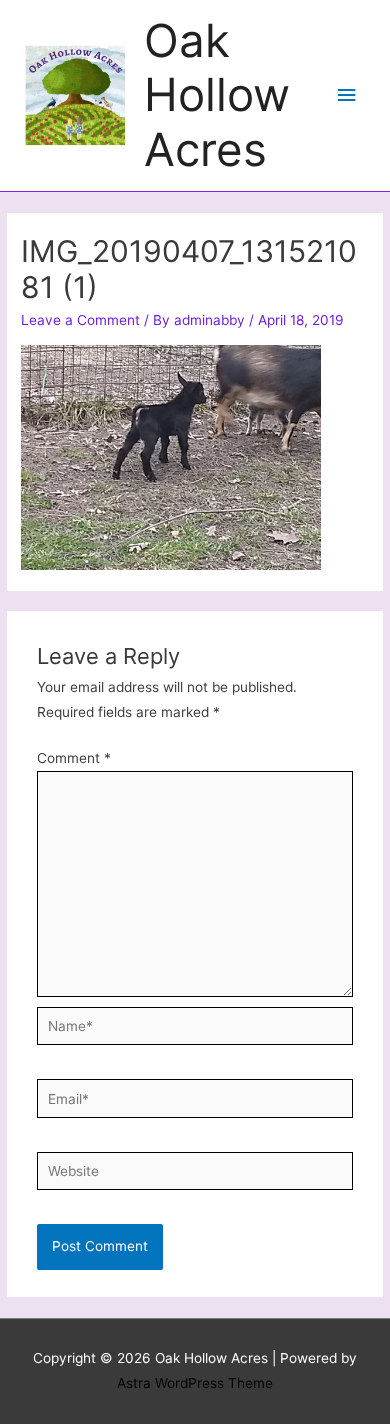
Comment (74, 758)
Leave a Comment (80, 320)
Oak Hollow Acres (217, 95)
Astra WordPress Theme (195, 1383)
